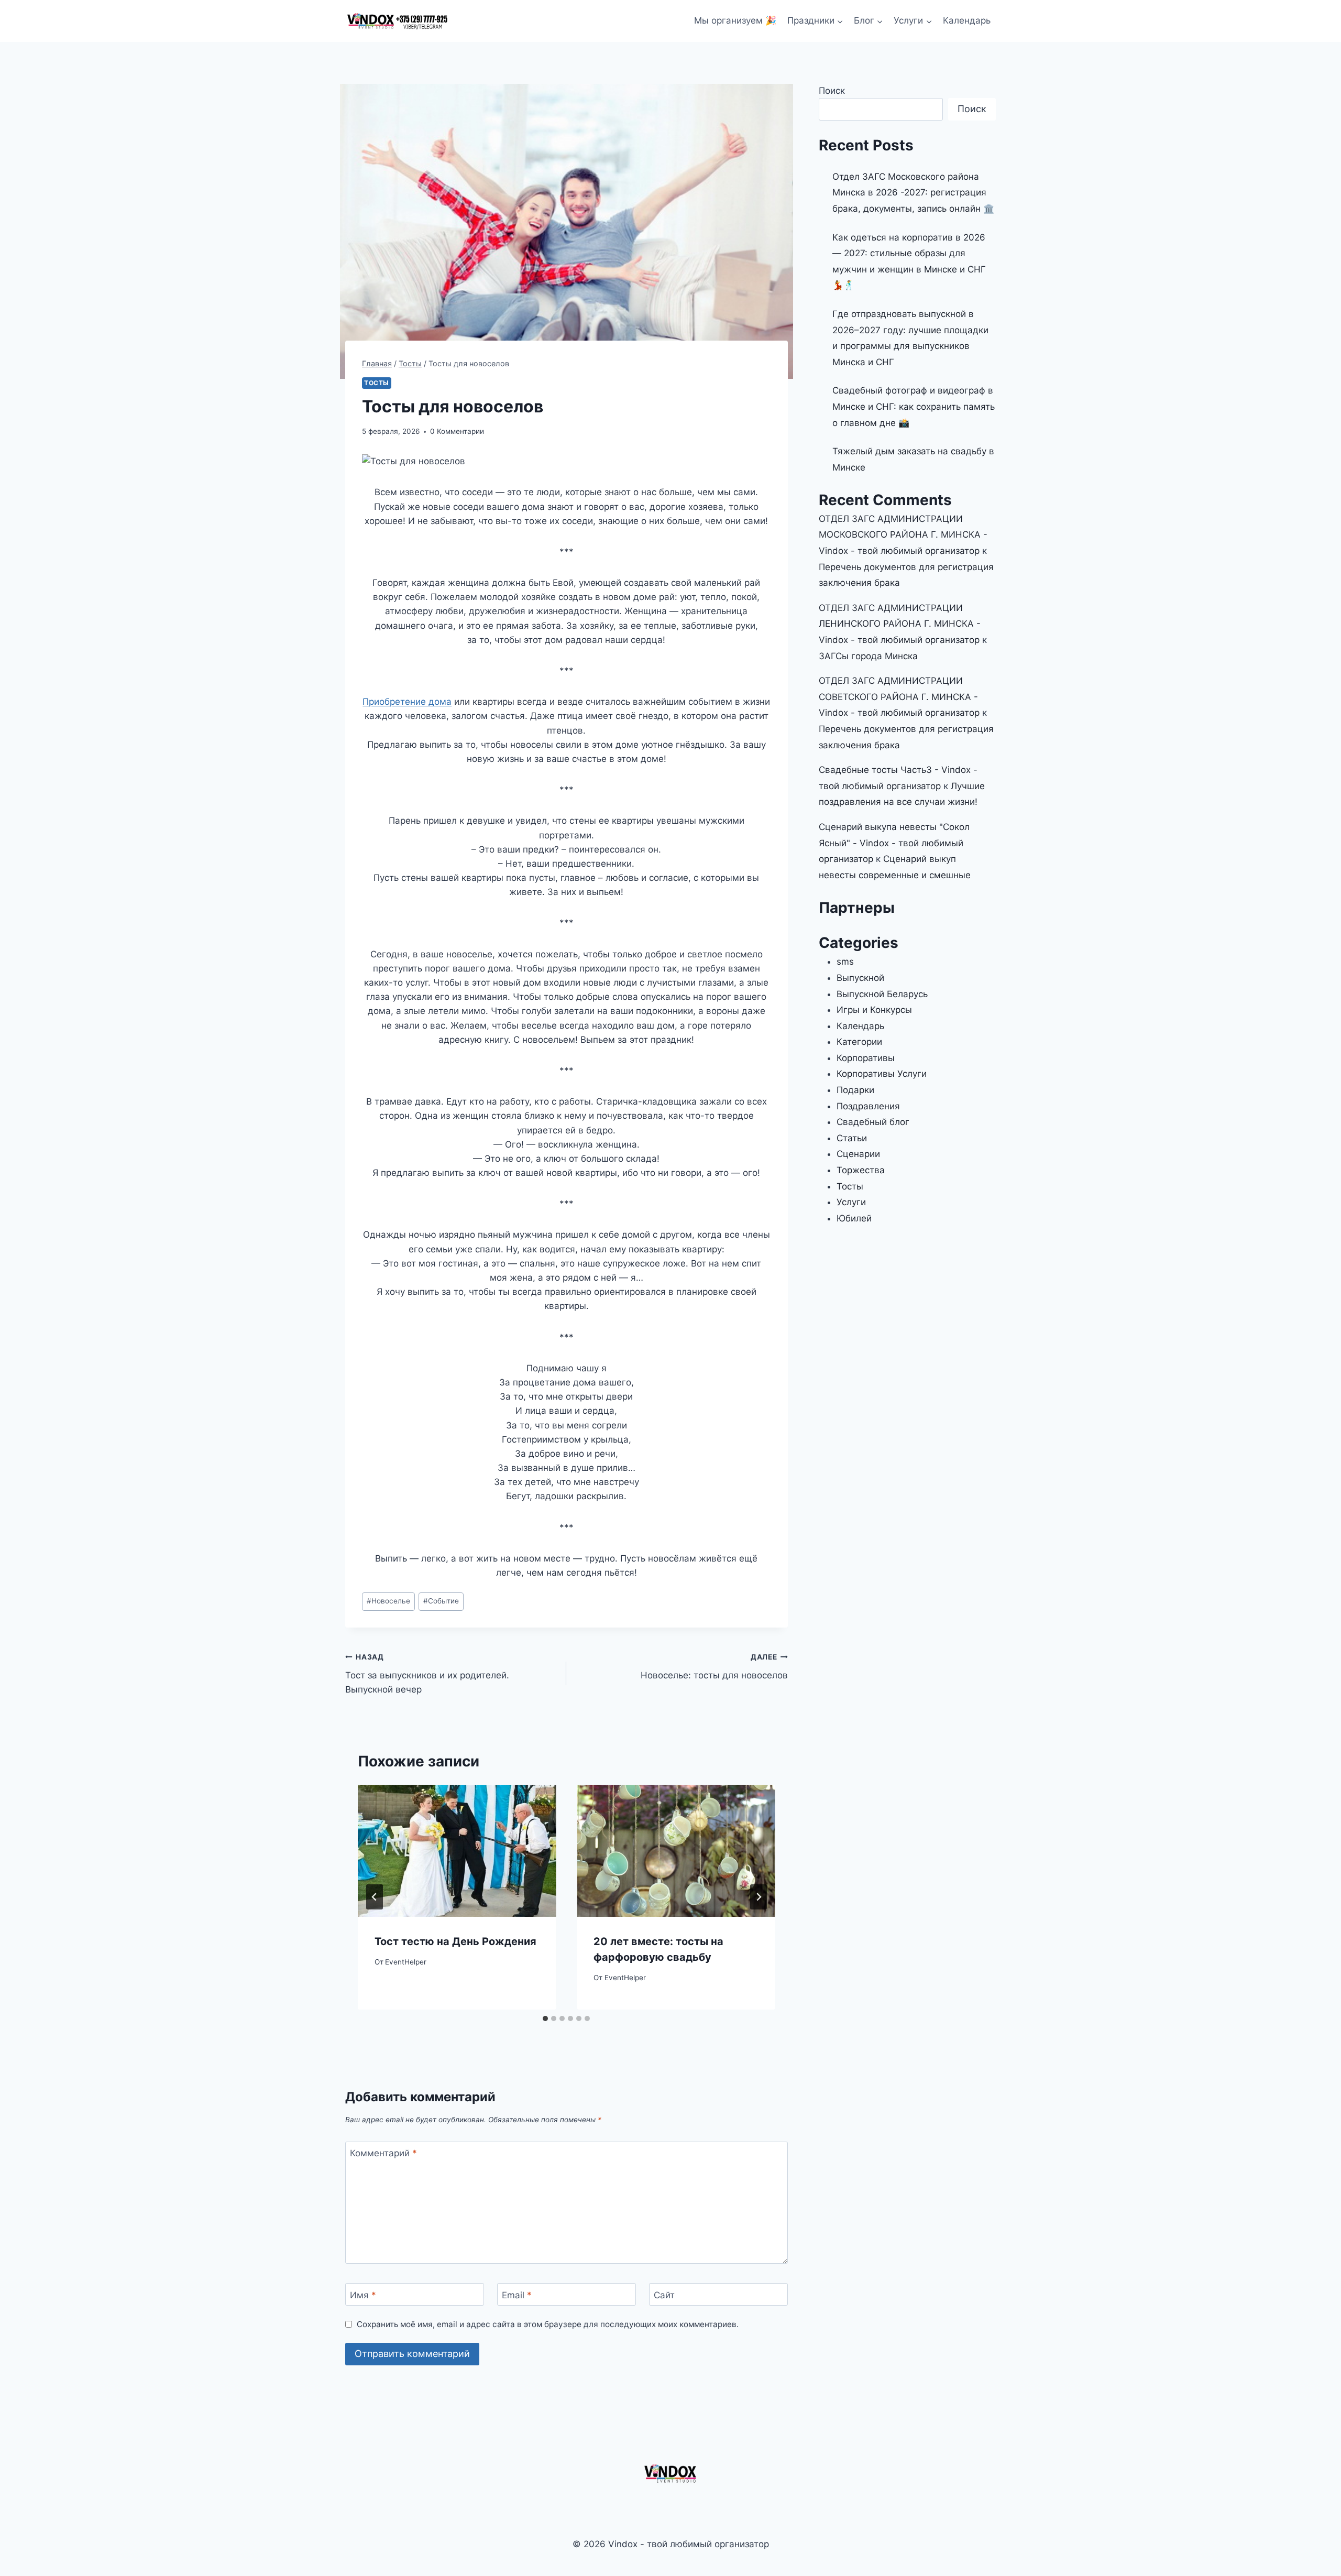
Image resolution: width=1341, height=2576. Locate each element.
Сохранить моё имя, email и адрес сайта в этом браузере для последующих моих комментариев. (548, 2324)
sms (845, 962)
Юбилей (854, 1218)
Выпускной (860, 978)
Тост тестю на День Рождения (455, 1941)
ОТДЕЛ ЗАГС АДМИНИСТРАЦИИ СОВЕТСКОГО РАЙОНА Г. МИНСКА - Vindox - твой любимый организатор (899, 697)
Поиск (832, 91)
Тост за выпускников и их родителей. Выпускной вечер (427, 1674)
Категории (859, 1042)
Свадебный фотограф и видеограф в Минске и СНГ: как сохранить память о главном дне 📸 (914, 406)
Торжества (861, 1170)
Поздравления (868, 1106)
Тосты (377, 383)
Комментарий (383, 2153)
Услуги (851, 1202)
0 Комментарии (457, 431)
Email (517, 2295)
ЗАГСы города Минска (868, 656)
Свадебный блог (873, 1122)
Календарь (967, 20)
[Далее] (759, 1897)
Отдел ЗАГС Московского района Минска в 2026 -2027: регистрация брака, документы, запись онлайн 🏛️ (913, 193)
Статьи (852, 1138)
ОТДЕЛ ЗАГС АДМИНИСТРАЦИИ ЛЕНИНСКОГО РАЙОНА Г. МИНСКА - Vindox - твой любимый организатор (900, 624)
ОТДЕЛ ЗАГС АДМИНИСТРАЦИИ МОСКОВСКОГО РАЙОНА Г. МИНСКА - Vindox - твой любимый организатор (903, 535)
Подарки (855, 1090)
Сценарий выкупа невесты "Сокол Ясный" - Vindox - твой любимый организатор (894, 843)
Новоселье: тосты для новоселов (714, 1667)
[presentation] (457, 1851)
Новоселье (388, 1601)
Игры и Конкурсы (874, 1010)
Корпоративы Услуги (882, 1074)
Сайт (664, 2295)
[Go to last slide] (375, 1897)
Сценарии (858, 1154)
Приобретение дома (407, 702)
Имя (363, 2295)
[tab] (545, 2018)
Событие (441, 1601)
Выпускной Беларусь (882, 994)
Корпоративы (866, 1058)
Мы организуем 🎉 (735, 20)
